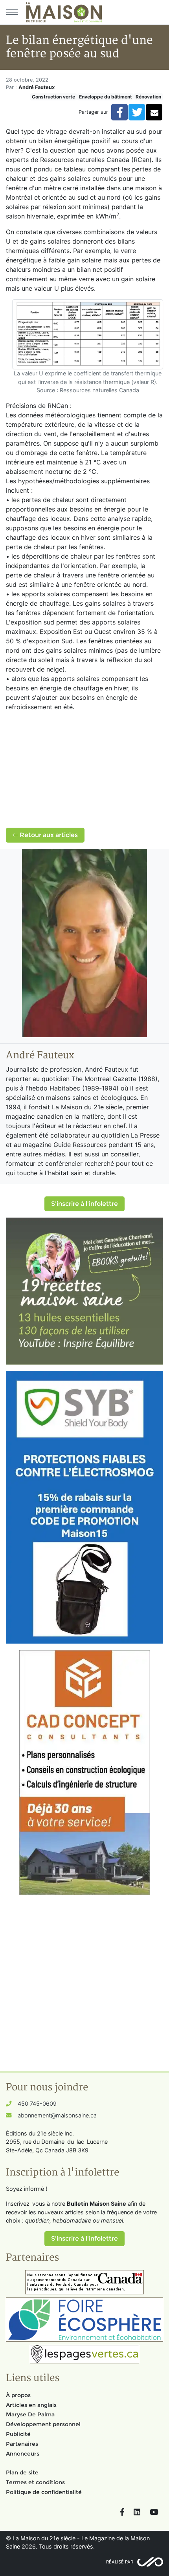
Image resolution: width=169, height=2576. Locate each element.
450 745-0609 (37, 2104)
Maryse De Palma (30, 2414)
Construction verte (53, 97)
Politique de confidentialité (44, 2492)
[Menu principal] (12, 12)
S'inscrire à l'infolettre (84, 1204)
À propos (18, 2395)
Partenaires (22, 2444)
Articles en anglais (31, 2405)
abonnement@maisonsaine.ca (57, 2115)
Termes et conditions (35, 2482)
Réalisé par (120, 2562)
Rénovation (148, 97)
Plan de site (22, 2472)
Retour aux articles (48, 835)
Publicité (18, 2434)
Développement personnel (43, 2424)
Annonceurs (23, 2454)
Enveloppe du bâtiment (106, 97)
